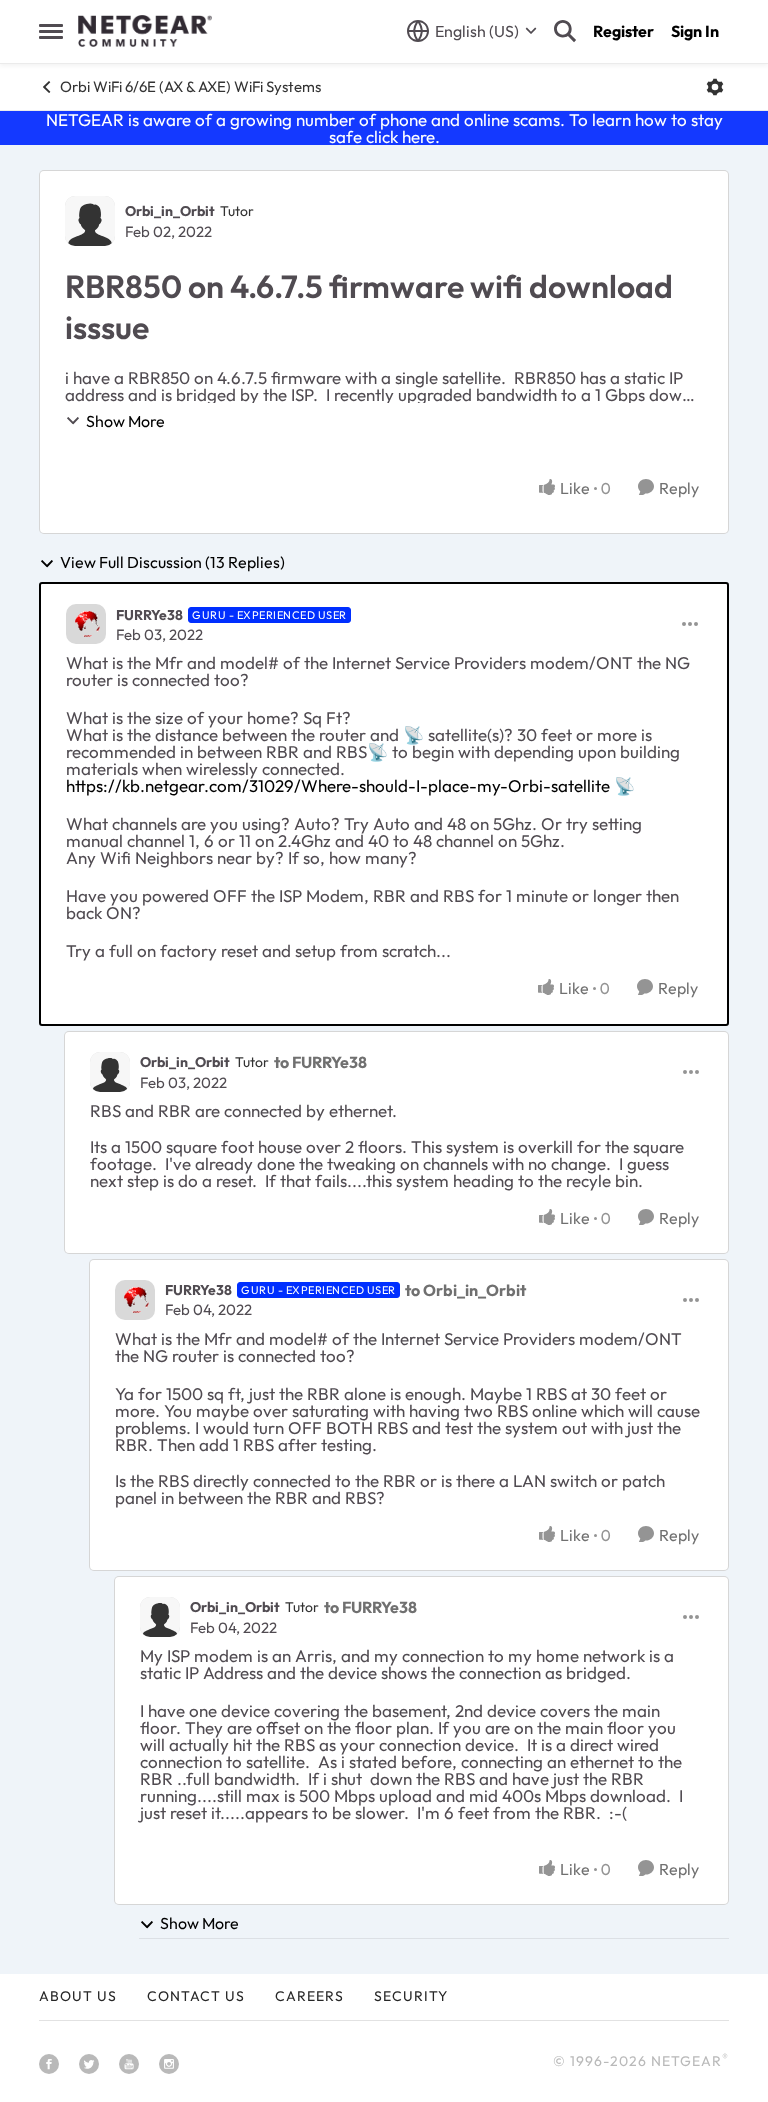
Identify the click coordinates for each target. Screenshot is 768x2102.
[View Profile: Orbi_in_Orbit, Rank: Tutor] (90, 221)
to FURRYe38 (320, 1062)
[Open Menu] (715, 87)
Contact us (196, 1996)
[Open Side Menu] (51, 31)
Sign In (695, 31)
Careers (309, 1996)
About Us (78, 1996)
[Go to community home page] (145, 31)
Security (411, 1996)
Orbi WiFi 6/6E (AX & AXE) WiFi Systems (190, 86)
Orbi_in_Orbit (170, 211)
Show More (125, 421)
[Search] (565, 31)
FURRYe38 (149, 615)
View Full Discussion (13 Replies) (172, 563)
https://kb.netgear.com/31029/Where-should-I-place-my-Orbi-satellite (338, 785)
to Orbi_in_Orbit (465, 1290)
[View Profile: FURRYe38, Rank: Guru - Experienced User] (86, 624)
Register (623, 31)
